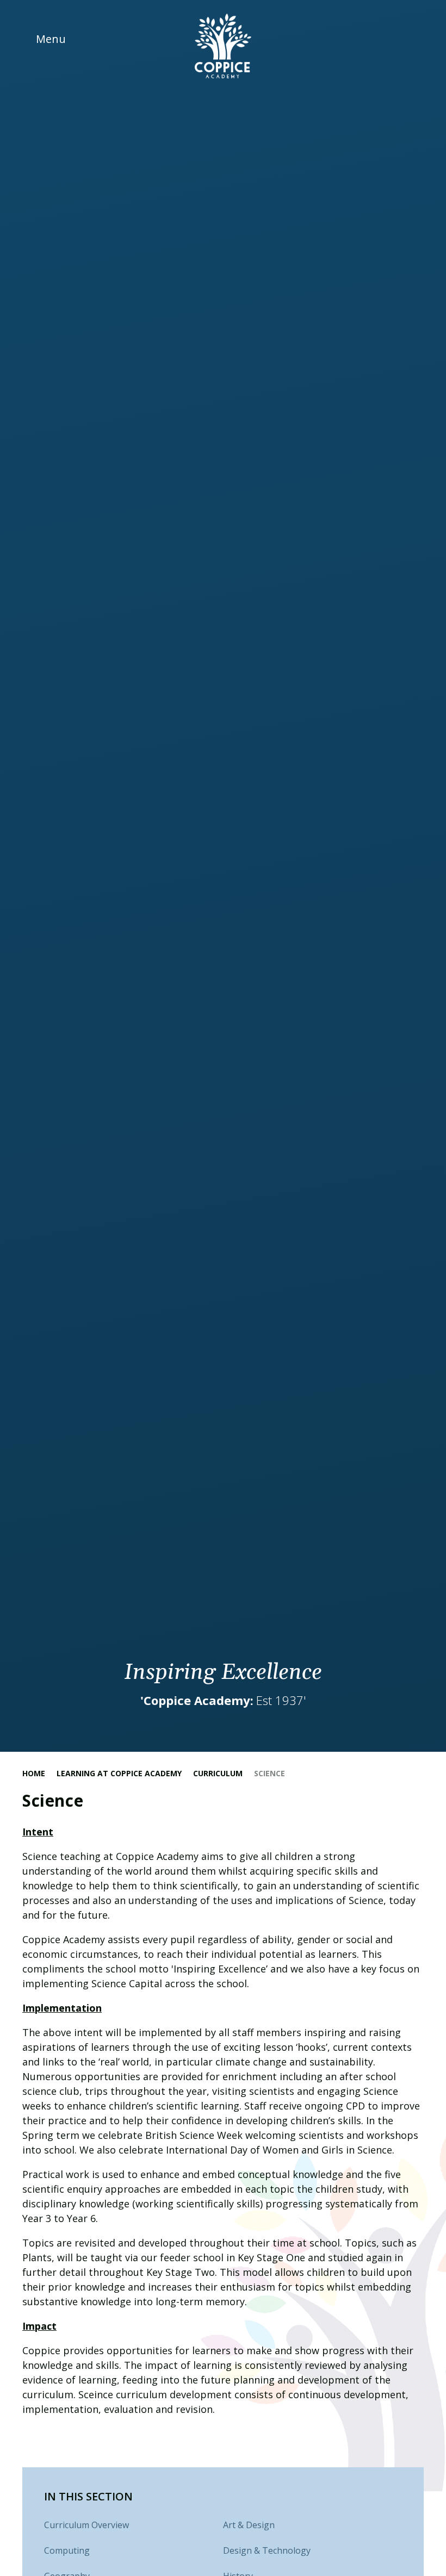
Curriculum (218, 1773)
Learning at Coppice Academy (119, 1773)
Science (270, 1773)
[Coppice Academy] (223, 46)
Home (34, 1773)
